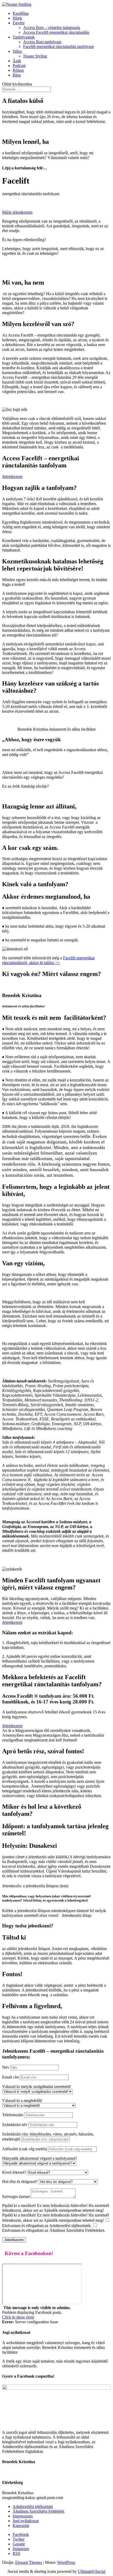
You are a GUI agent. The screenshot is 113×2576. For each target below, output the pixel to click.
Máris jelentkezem (17, 212)
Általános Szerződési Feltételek (38, 2511)
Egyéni (19, 23)
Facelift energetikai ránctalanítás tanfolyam (58, 47)
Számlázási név (15, 2125)
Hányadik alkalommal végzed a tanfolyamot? (40, 2158)
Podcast (19, 66)
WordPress (66, 2562)
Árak (17, 61)
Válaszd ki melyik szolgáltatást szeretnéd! (37, 2087)
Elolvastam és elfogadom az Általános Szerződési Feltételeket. (54, 2230)
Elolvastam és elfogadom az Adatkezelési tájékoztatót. (47, 2226)
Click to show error (18, 2317)
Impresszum (23, 2516)
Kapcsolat (21, 2525)
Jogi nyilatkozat (26, 2521)
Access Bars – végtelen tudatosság (52, 28)
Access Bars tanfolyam (42, 42)
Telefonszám (13, 2115)
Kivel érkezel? (14, 2172)
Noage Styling (35, 56)
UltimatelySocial (92, 2571)
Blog (17, 75)
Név (6, 2067)
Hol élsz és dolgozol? (20, 2182)
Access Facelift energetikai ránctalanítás (56, 32)
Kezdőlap (21, 13)
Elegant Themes (29, 2562)
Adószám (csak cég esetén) (25, 2149)
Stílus (17, 51)
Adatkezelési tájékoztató (33, 2506)
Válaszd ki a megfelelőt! (22, 2101)
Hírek (17, 18)
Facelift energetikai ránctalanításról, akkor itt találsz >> (48, 960)
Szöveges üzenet (16, 2197)
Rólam (18, 70)
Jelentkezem (12, 477)
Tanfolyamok (24, 37)
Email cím (11, 2077)
